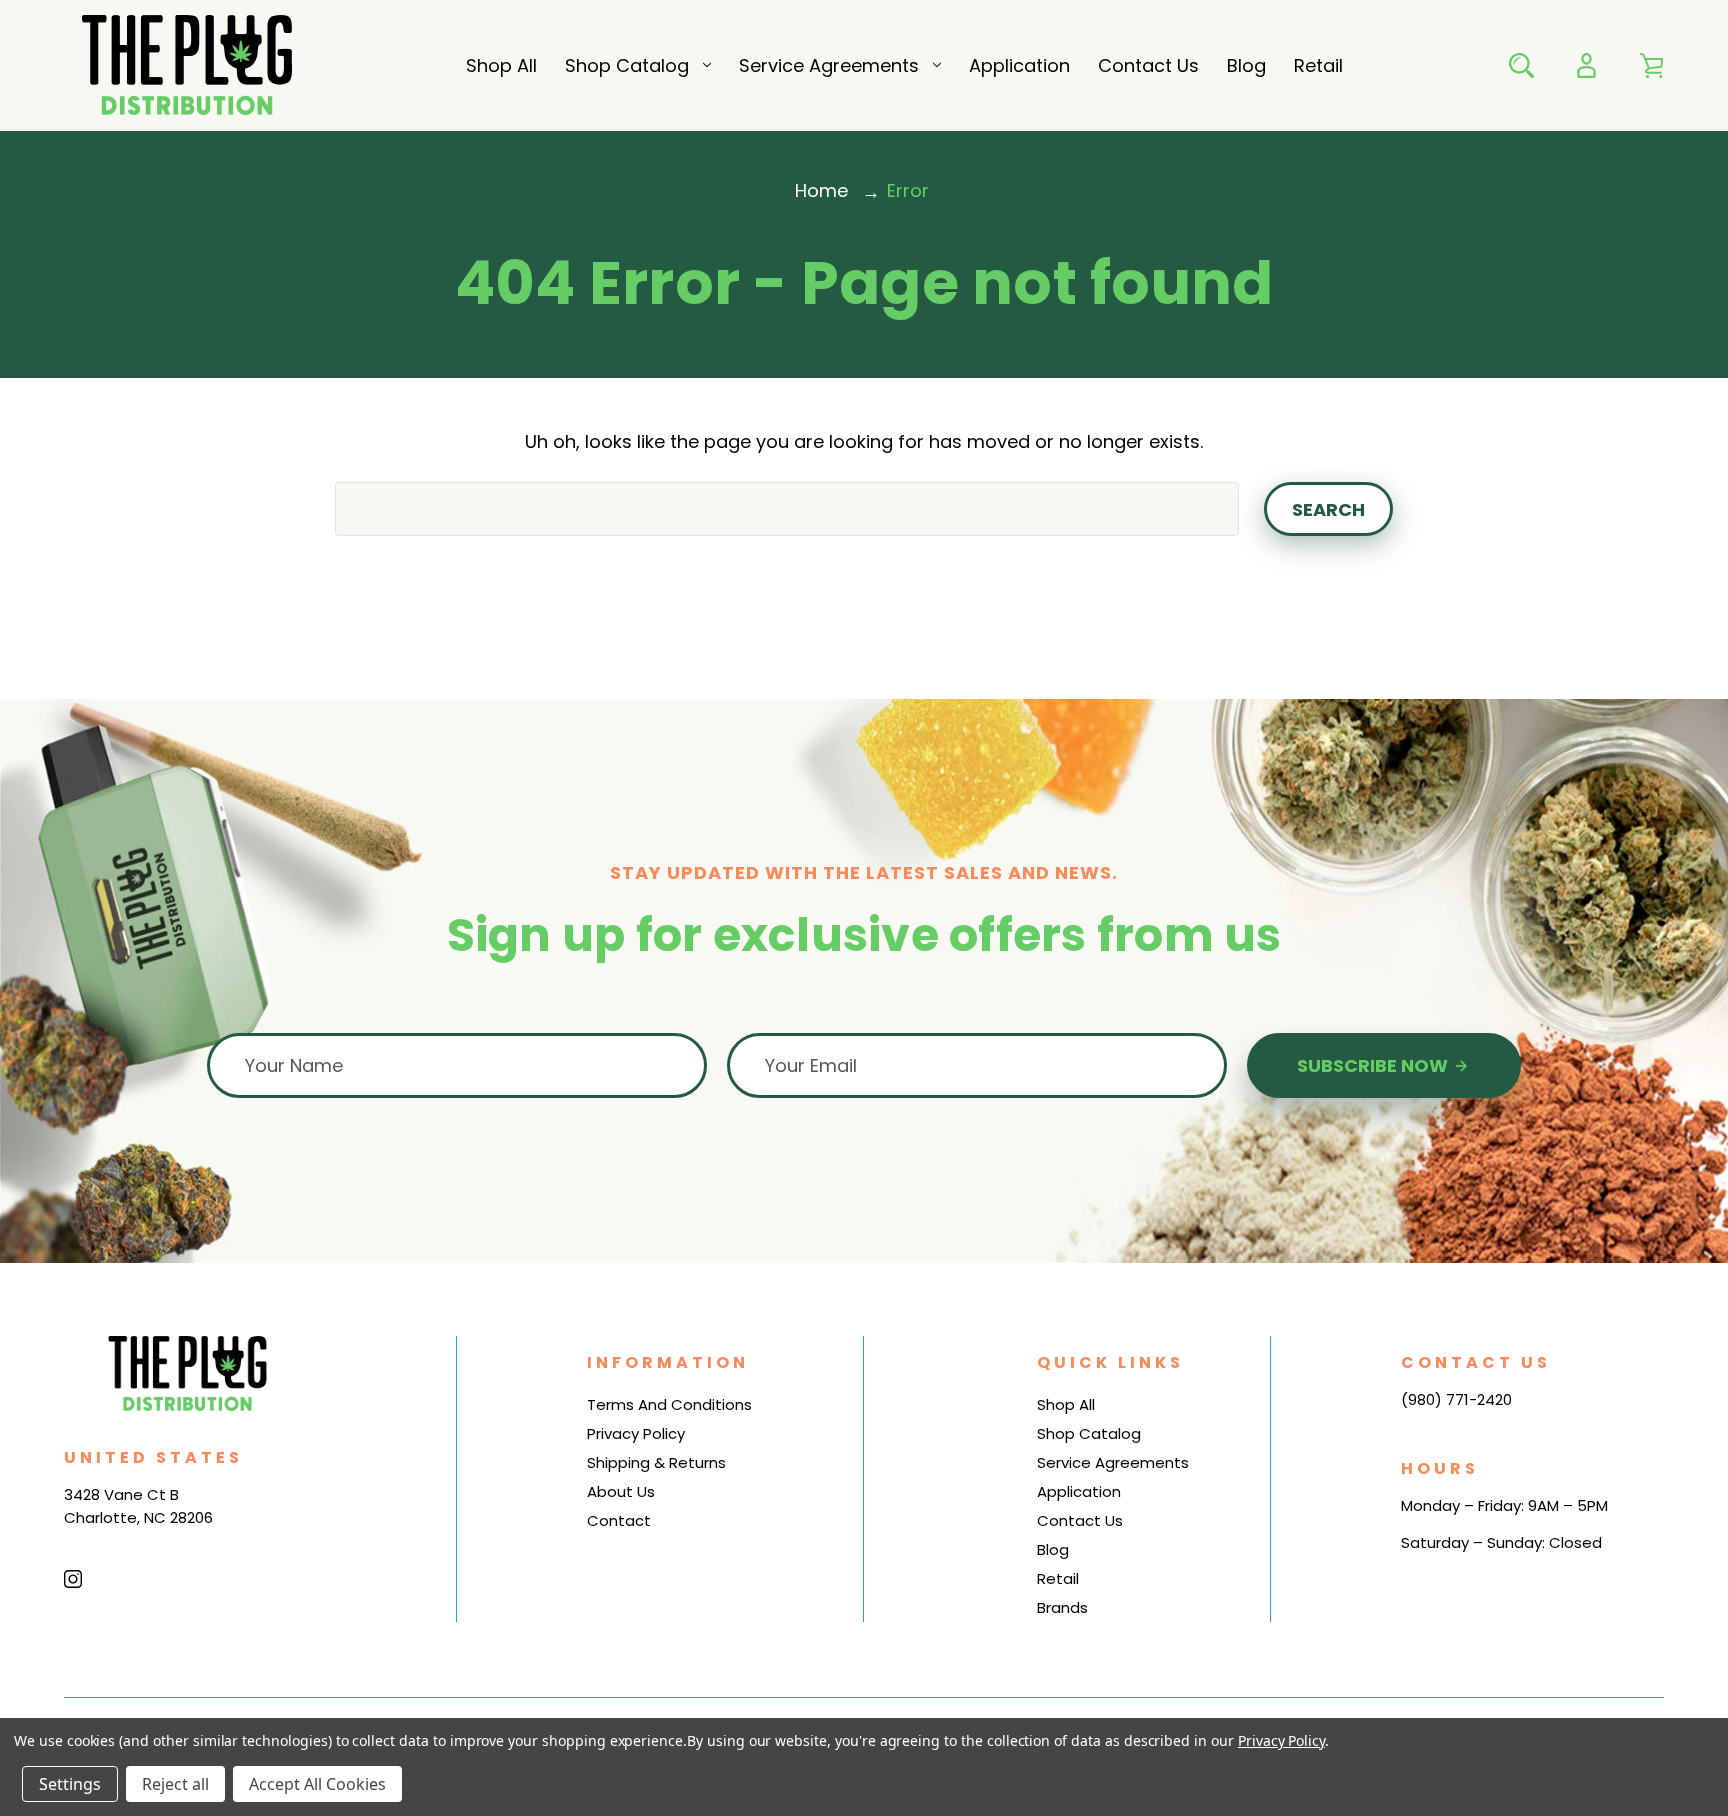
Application (1019, 65)
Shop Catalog (627, 65)
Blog (1246, 65)
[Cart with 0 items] (1651, 65)
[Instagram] (73, 1579)
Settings (70, 1784)
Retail (1318, 65)
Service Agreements (829, 65)
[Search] (1521, 65)
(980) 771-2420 (1456, 1399)
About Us (621, 1491)
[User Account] (1586, 65)
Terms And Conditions (669, 1404)
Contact (619, 1520)
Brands (1062, 1607)
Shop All (501, 65)
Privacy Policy (636, 1433)
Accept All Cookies (317, 1784)
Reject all (175, 1784)
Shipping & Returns (656, 1462)
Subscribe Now (1374, 1065)
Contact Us (1148, 65)
